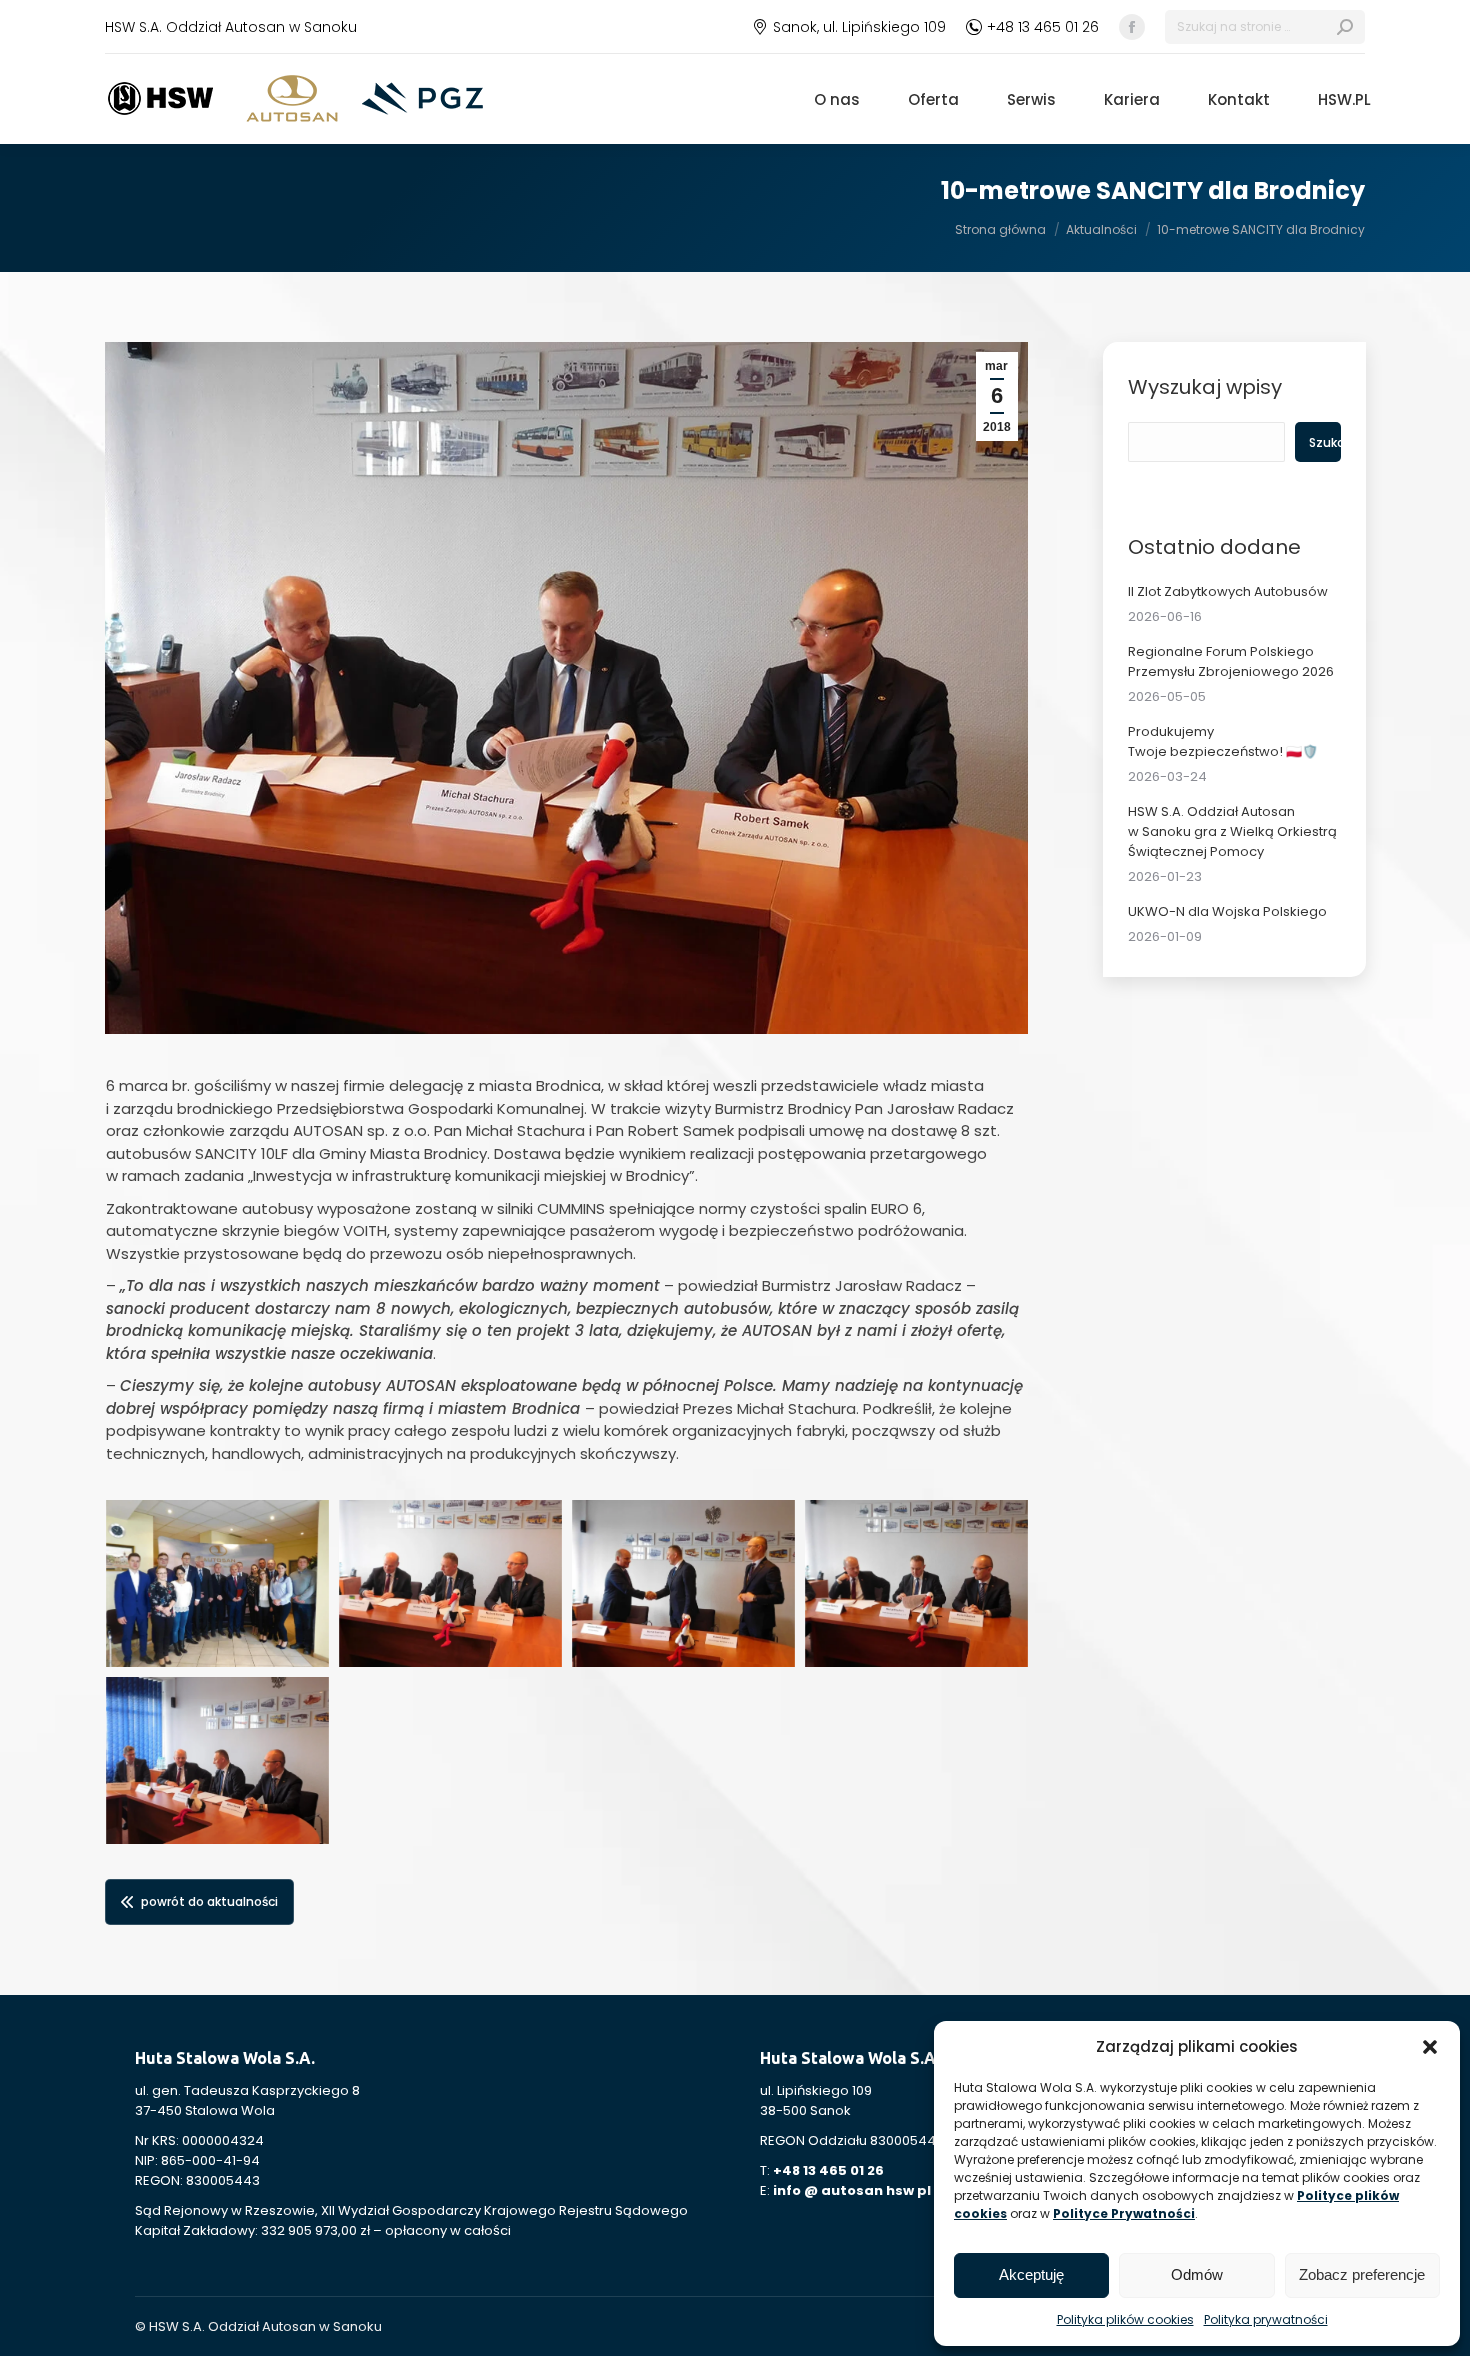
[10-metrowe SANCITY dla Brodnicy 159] (450, 1583)
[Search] (1345, 27)
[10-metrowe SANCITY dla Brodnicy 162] (217, 1760)
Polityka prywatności (1266, 2319)
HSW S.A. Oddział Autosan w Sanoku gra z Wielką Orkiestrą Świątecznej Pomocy (1232, 831)
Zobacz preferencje (1362, 2274)
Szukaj (1324, 442)
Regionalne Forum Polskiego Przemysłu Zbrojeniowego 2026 (1231, 661)
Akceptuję (1031, 2274)
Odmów (1197, 2274)
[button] (1430, 2047)
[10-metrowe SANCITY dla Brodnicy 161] (916, 1583)
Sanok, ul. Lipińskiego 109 (859, 27)
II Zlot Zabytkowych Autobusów (1228, 591)
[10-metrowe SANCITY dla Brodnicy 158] (217, 1583)
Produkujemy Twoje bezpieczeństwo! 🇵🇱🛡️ (1223, 741)
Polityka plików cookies (1125, 2319)
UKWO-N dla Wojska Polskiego (1227, 911)
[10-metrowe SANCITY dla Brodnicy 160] (683, 1583)
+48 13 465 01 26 (1043, 27)
